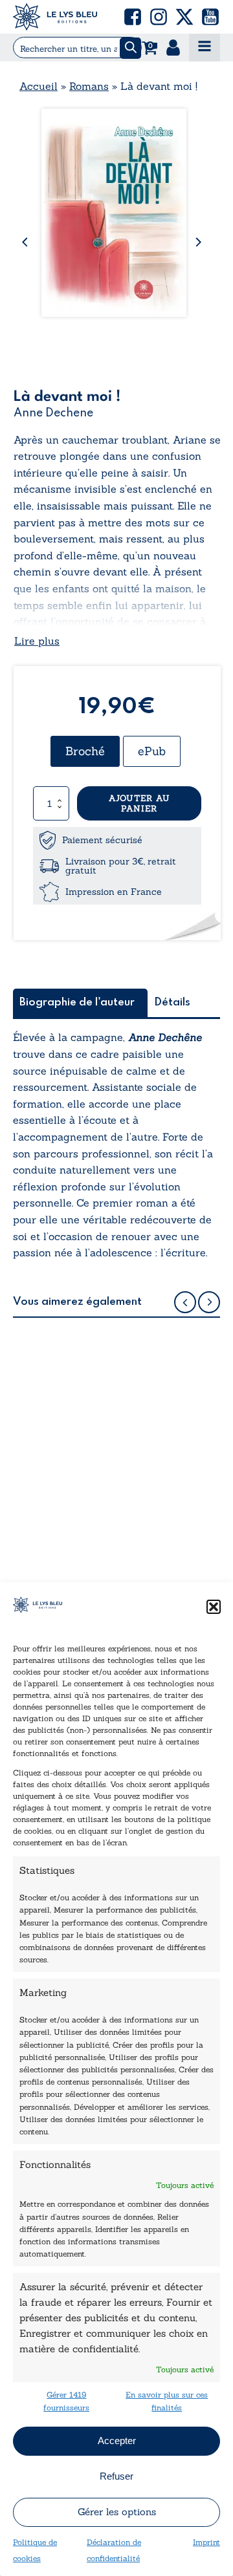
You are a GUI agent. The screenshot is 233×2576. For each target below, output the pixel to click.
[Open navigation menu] (205, 48)
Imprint (206, 2542)
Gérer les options (117, 2512)
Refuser (116, 2476)
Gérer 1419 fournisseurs (66, 2401)
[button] (214, 1607)
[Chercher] (130, 48)
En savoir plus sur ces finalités (167, 2401)
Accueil (39, 86)
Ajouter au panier (139, 803)
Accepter (117, 2441)
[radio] (85, 751)
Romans (89, 86)
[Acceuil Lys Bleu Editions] (55, 17)
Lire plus (37, 641)
